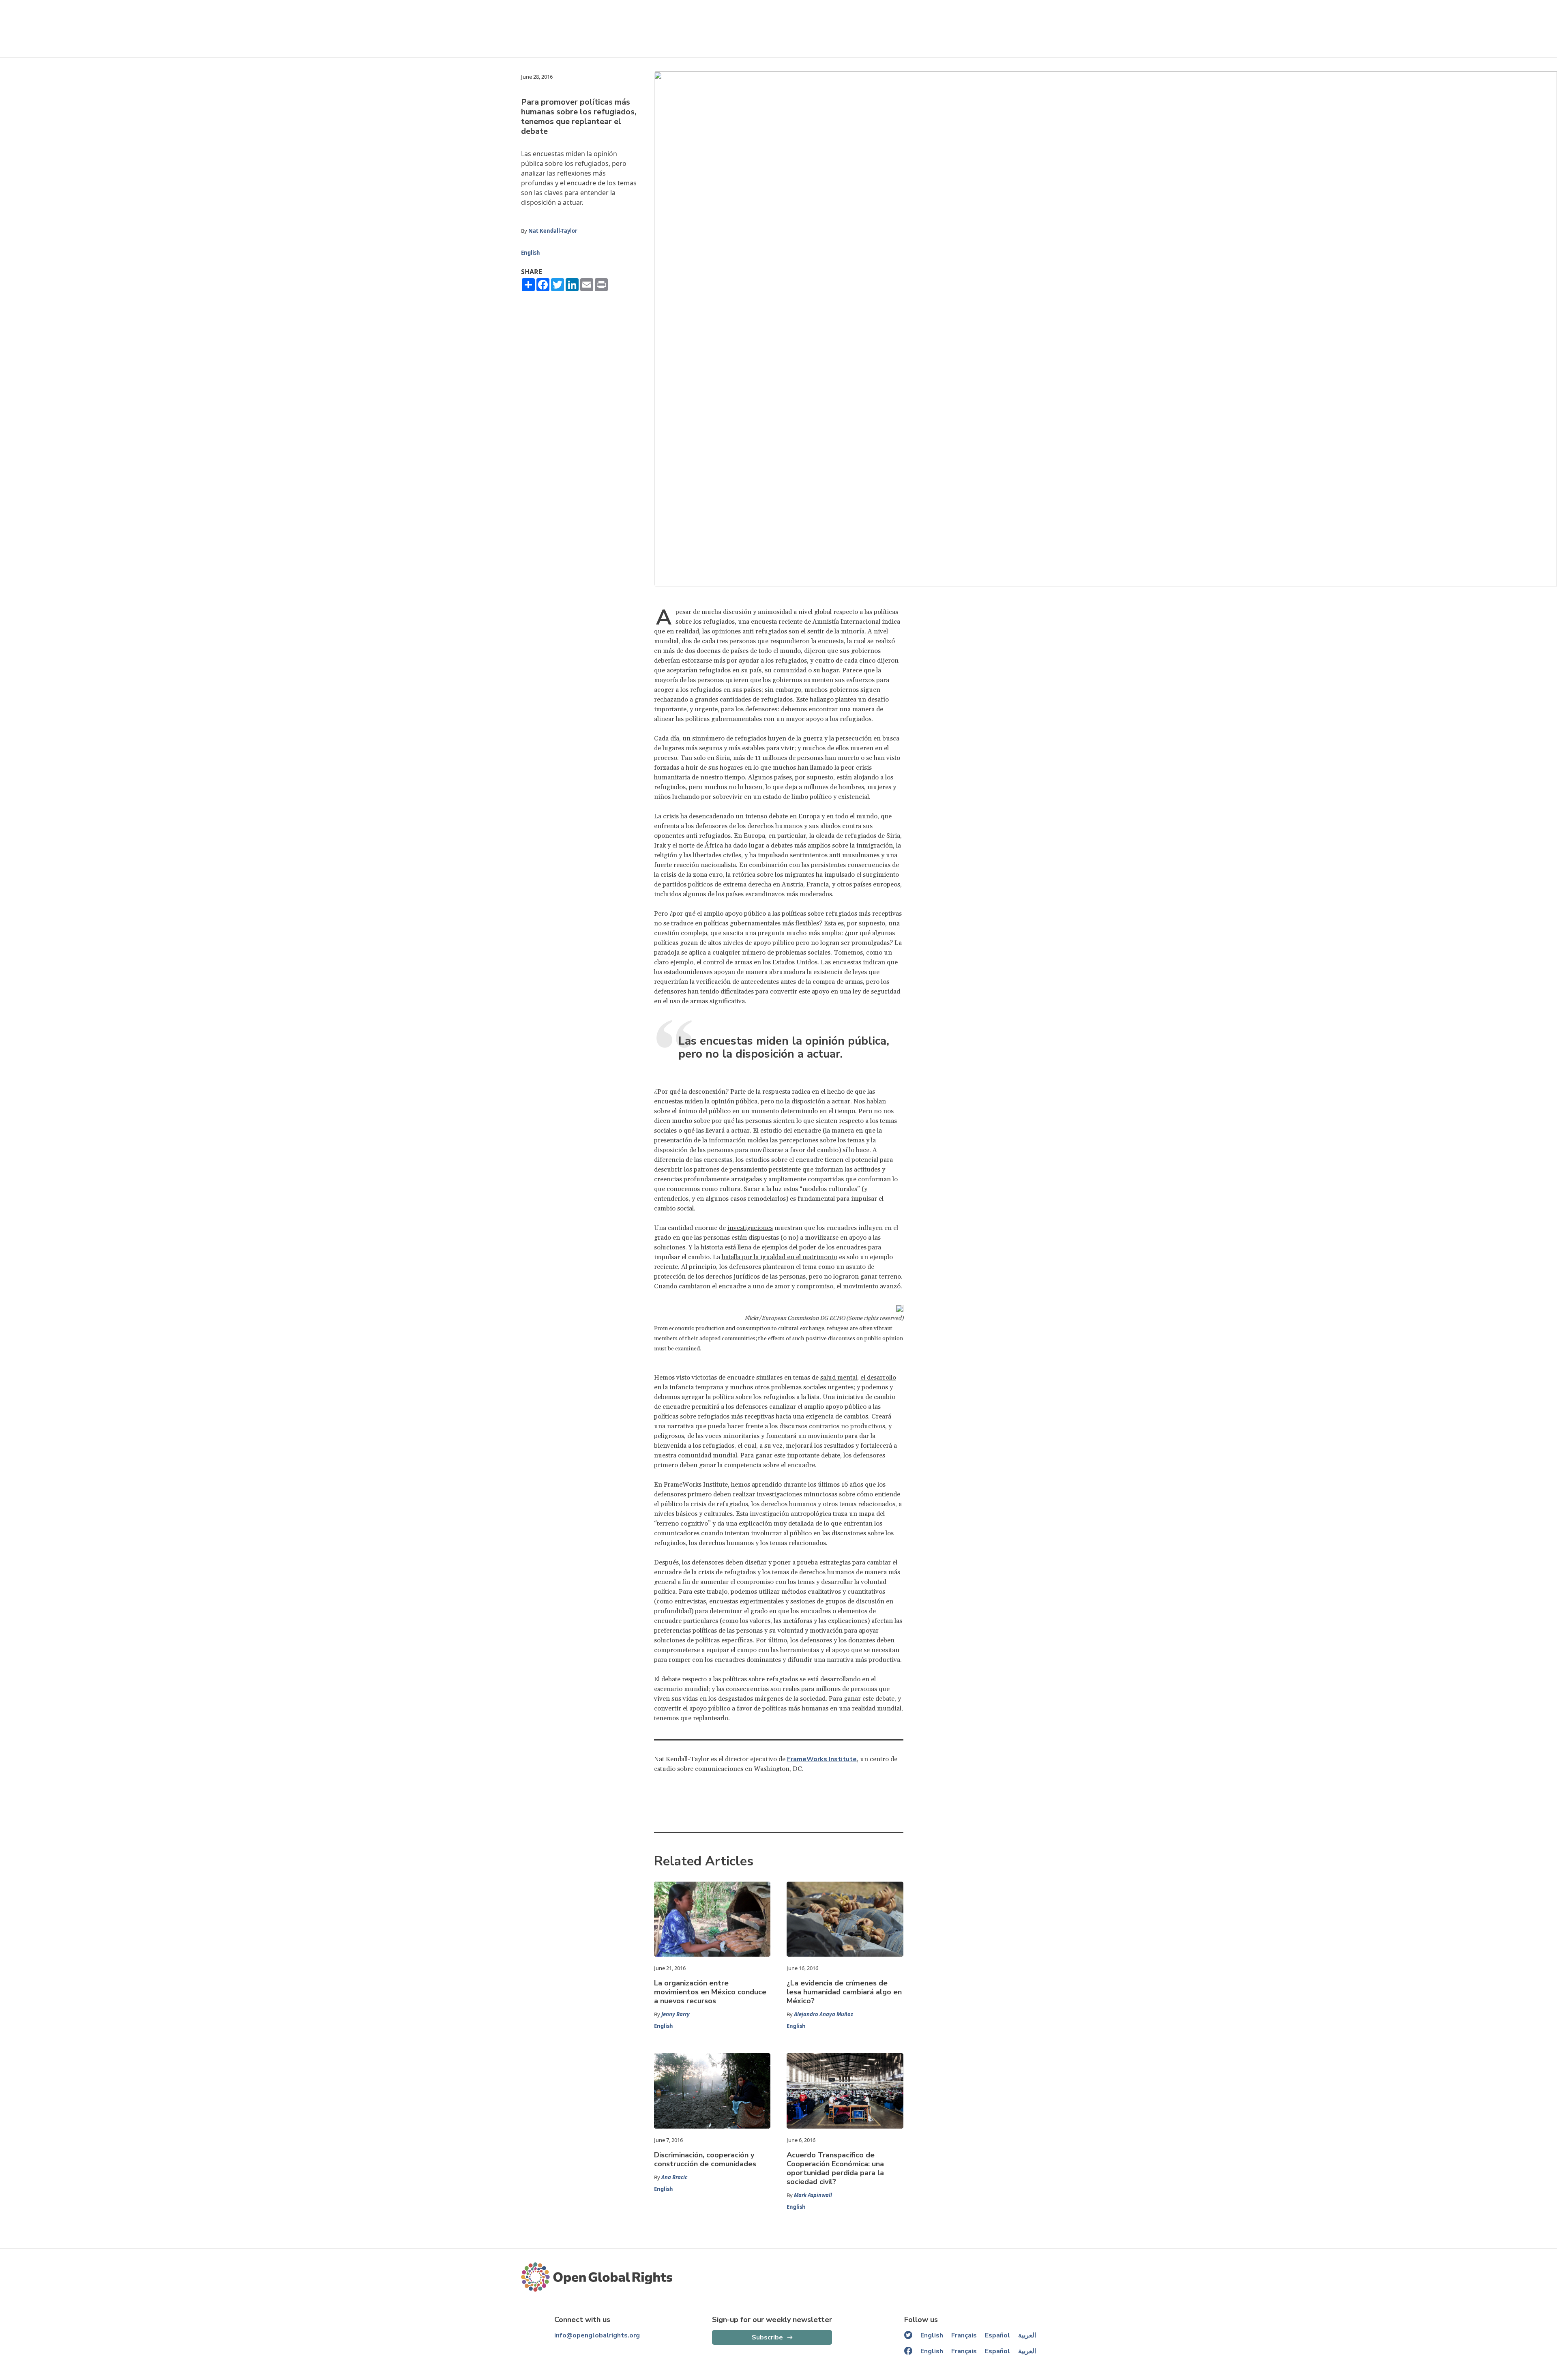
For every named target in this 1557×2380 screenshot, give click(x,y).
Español (997, 2335)
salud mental (839, 1378)
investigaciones (750, 1228)
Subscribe (767, 2337)
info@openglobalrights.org (597, 2335)
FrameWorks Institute (822, 1759)
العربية (1027, 2335)
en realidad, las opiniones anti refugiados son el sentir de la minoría (766, 631)
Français (964, 2335)
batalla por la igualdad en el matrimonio (780, 1257)
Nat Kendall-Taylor (553, 231)
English (531, 253)
